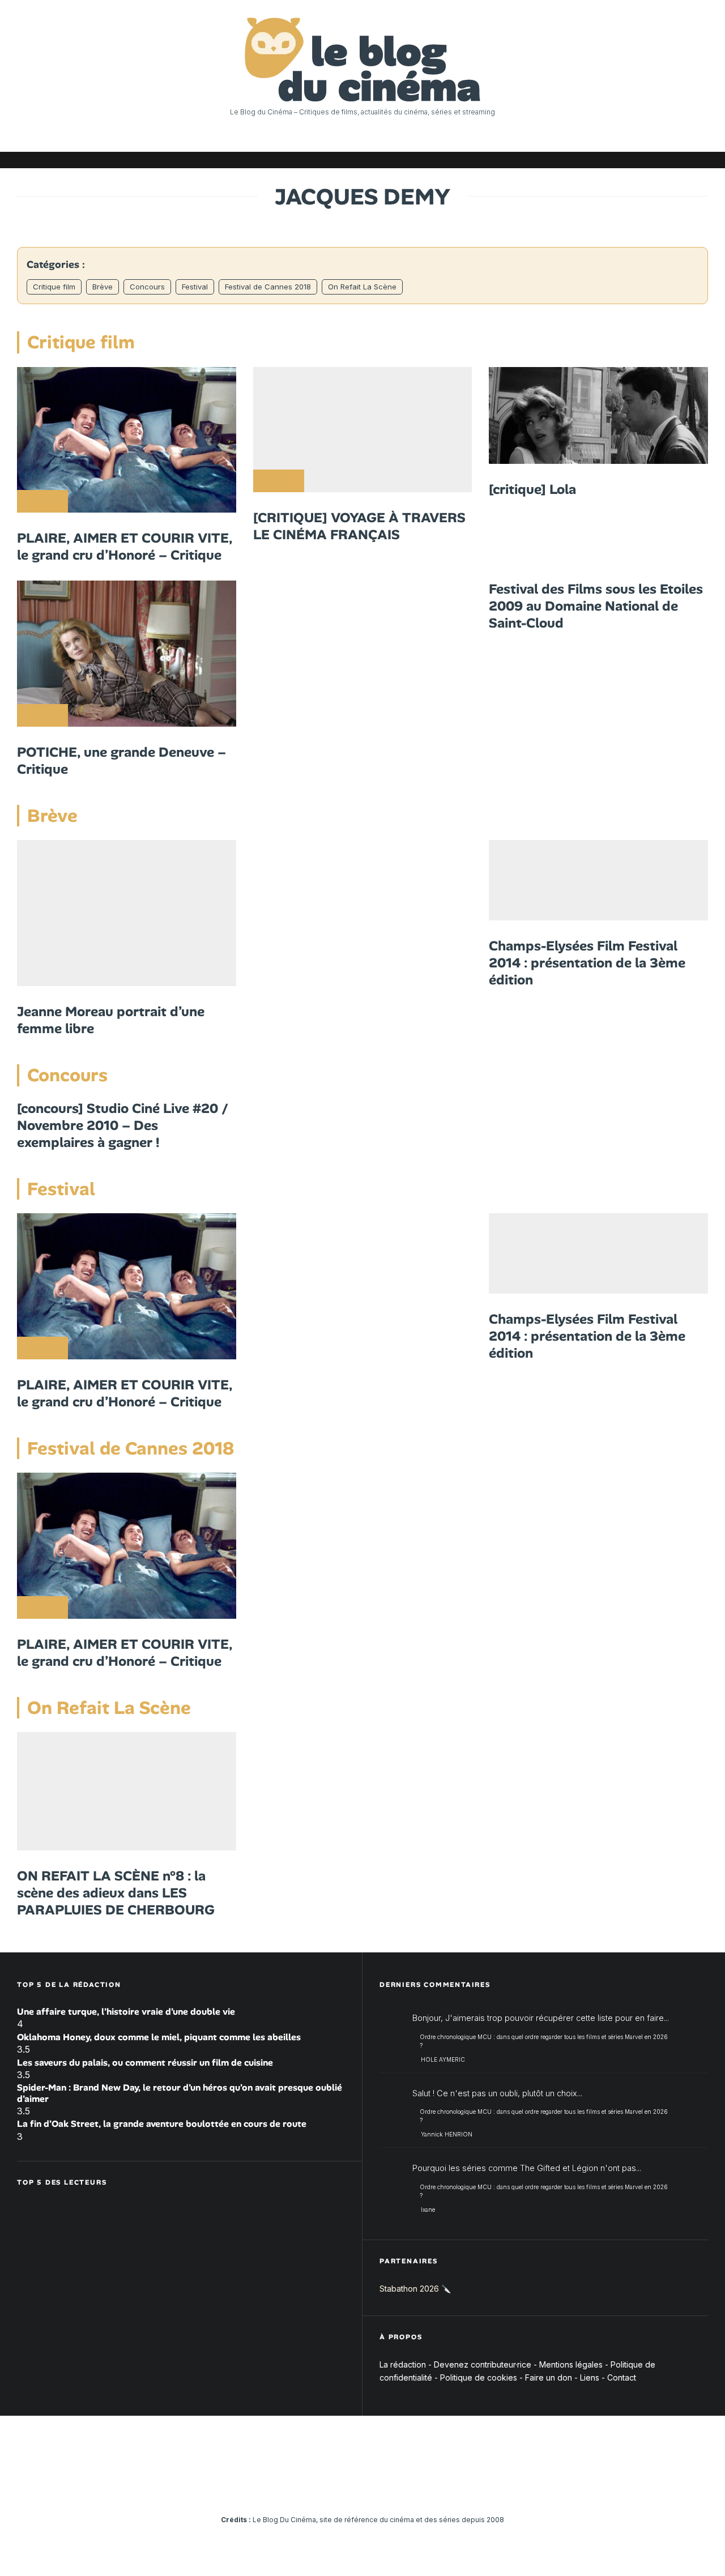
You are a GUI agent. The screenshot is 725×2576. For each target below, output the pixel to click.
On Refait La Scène (362, 287)
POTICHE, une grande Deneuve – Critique (121, 761)
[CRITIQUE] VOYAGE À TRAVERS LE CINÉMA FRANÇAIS (359, 526)
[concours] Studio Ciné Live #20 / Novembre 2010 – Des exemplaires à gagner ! (123, 1125)
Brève (103, 287)
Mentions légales (571, 2364)
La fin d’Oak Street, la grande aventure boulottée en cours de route (162, 2124)
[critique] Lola (532, 489)
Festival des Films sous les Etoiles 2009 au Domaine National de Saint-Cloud (596, 606)
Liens (590, 2377)
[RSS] (700, 160)
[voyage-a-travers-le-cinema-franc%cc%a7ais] (363, 430)
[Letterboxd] (666, 160)
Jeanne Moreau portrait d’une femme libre (111, 1020)
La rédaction (403, 2364)
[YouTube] (615, 160)
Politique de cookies (479, 2377)
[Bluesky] (649, 160)
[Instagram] (598, 160)
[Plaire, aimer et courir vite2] (127, 440)
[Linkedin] (632, 160)
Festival (195, 287)
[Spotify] (683, 160)
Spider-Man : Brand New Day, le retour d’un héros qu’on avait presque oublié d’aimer (180, 2093)
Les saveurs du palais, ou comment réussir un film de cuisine (145, 2063)
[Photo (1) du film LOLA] (598, 415)
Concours (147, 287)
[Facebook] (564, 160)
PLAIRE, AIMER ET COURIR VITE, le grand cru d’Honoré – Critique (125, 547)
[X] (581, 160)
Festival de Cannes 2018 (268, 287)
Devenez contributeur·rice (483, 2364)
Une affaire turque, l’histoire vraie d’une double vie (126, 2012)
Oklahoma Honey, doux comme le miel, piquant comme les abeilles (159, 2037)
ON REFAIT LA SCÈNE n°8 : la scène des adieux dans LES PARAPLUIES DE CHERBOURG (116, 1893)
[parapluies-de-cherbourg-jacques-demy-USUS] (127, 1791)
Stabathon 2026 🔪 (415, 2289)
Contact (622, 2377)
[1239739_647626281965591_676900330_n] (598, 880)
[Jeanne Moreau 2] (127, 913)
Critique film (54, 287)
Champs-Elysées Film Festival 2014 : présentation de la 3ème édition (587, 963)
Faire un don (549, 2377)
